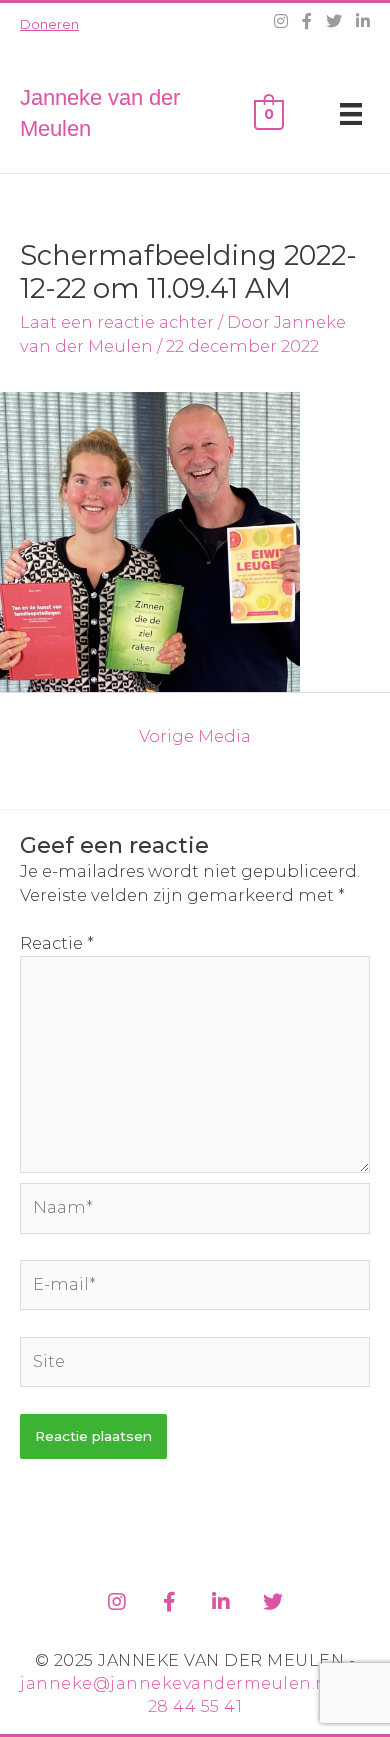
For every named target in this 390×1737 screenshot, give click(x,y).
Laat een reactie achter (117, 322)
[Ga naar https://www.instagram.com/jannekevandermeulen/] (117, 1598)
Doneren (49, 24)
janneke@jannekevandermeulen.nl (176, 1683)
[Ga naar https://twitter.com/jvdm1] (273, 1598)
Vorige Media (195, 736)
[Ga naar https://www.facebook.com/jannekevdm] (169, 1598)
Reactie (57, 943)
